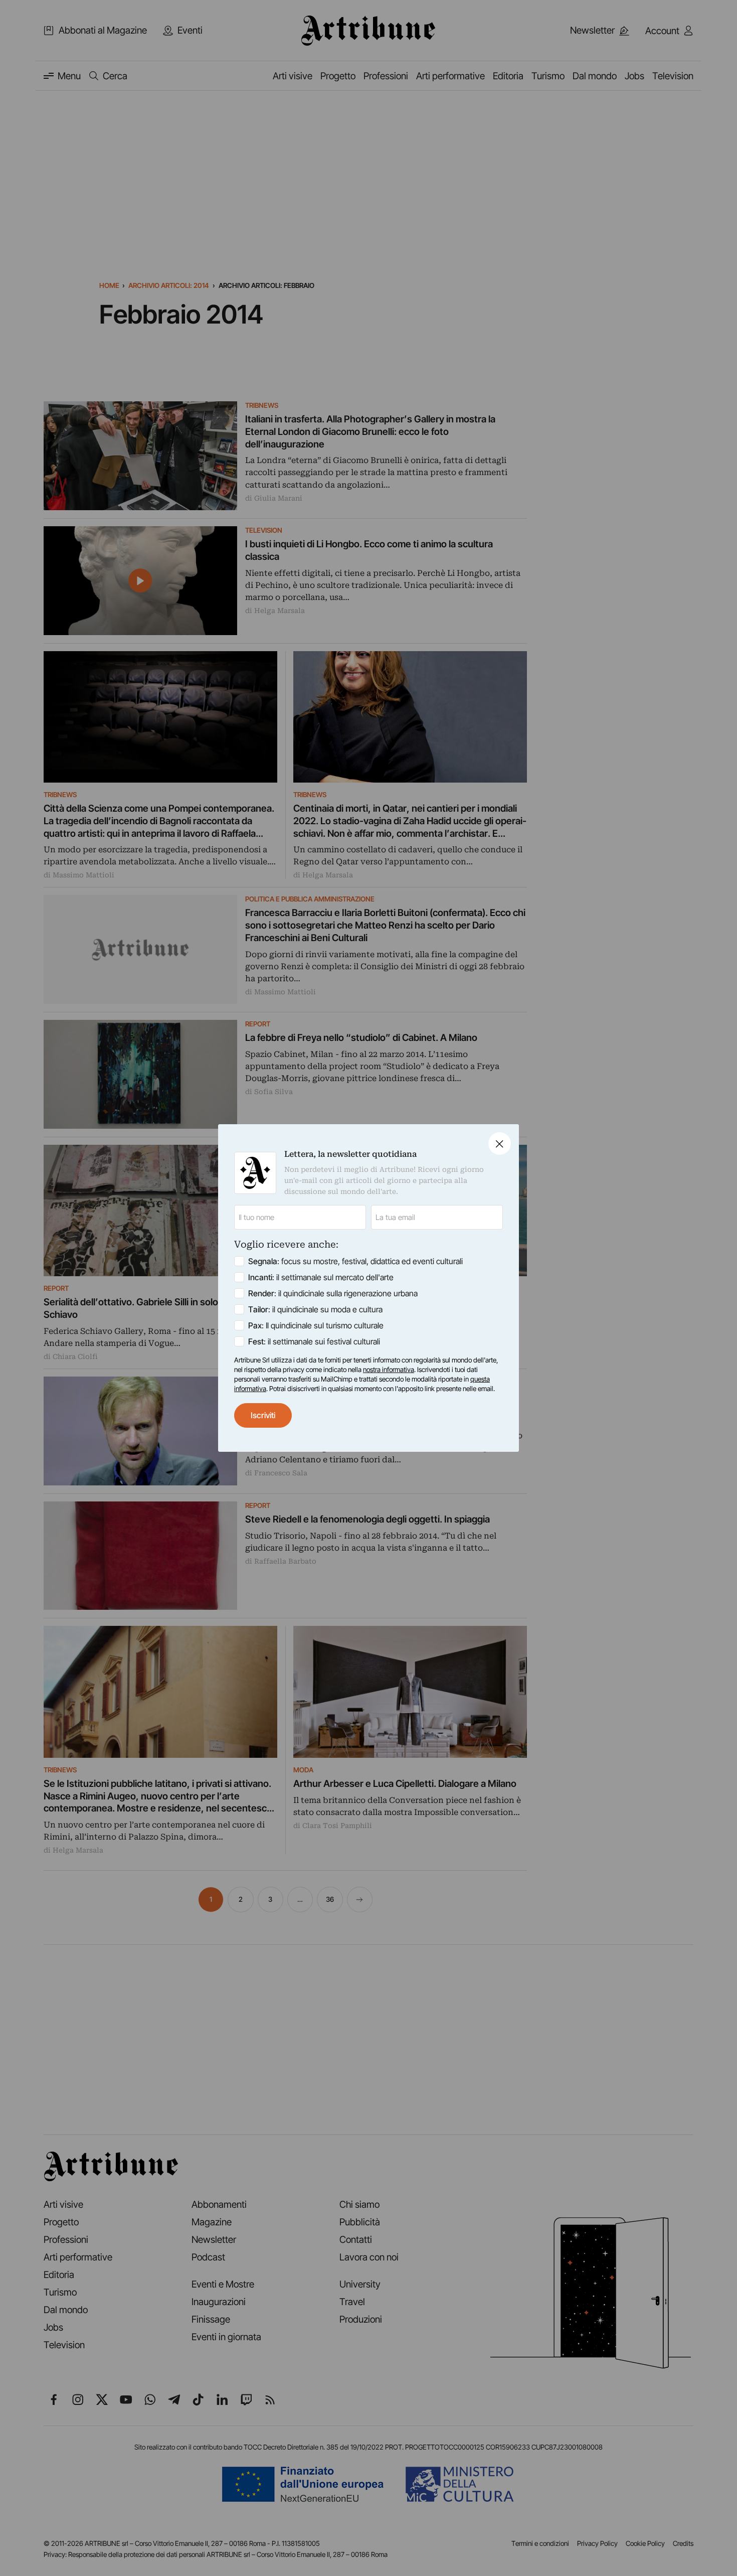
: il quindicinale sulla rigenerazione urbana (333, 1293)
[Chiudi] (500, 1144)
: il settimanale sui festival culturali (314, 1341)
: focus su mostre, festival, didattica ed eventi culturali (355, 1261)
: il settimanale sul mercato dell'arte (321, 1277)
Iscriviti (263, 1415)
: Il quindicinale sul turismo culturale (316, 1325)
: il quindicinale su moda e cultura (315, 1309)
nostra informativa (389, 1370)
